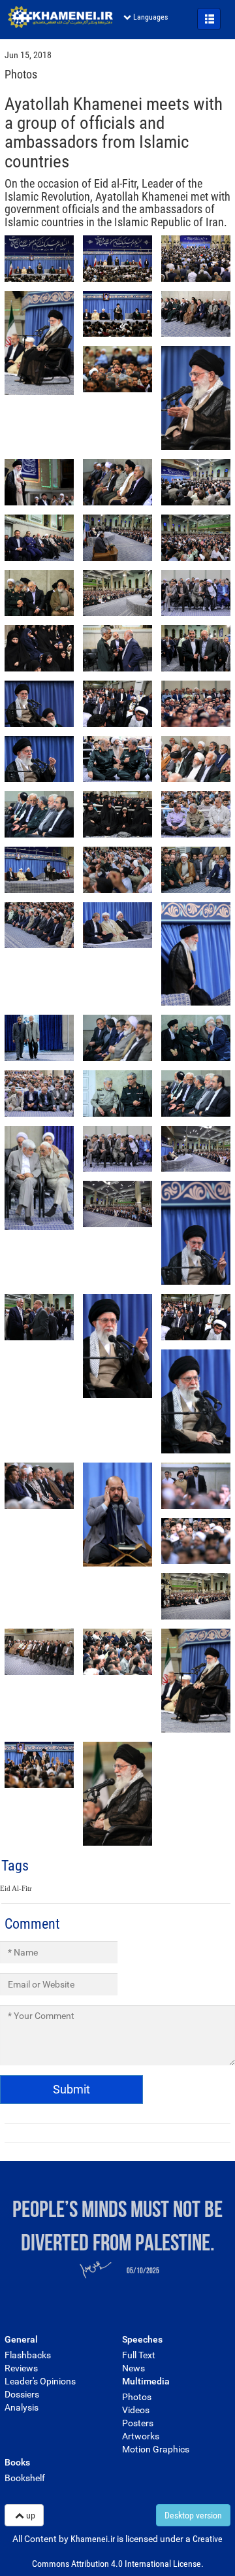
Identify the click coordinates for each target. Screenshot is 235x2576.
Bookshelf (25, 2478)
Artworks (141, 2436)
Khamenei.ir (60, 17)
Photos (137, 2397)
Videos (136, 2410)
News (133, 2368)
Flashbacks (28, 2355)
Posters (138, 2423)
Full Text (139, 2355)
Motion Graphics (156, 2449)
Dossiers (22, 2394)
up (31, 2515)
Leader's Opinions (40, 2381)
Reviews (21, 2368)
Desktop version (193, 2515)
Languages (150, 17)
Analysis (22, 2407)
